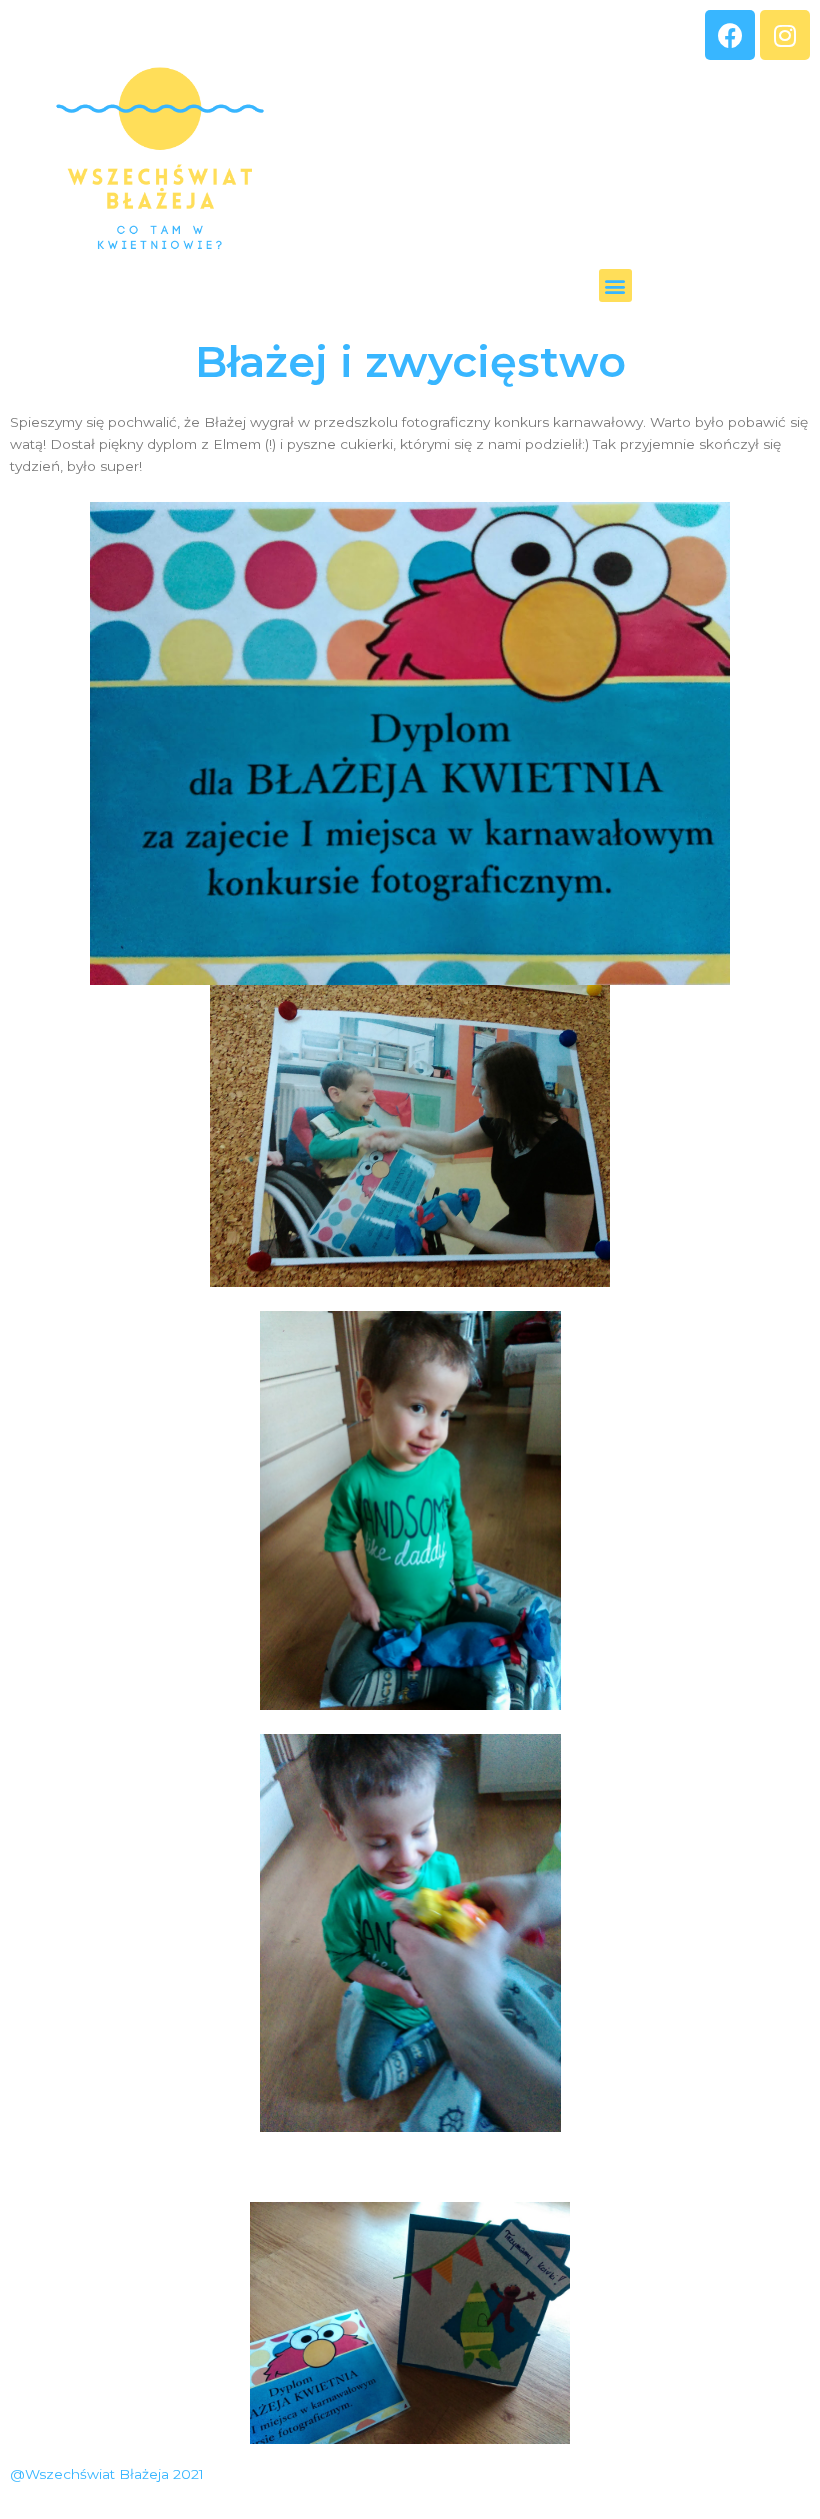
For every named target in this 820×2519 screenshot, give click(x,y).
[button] (615, 285)
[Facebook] (730, 35)
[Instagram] (785, 35)
